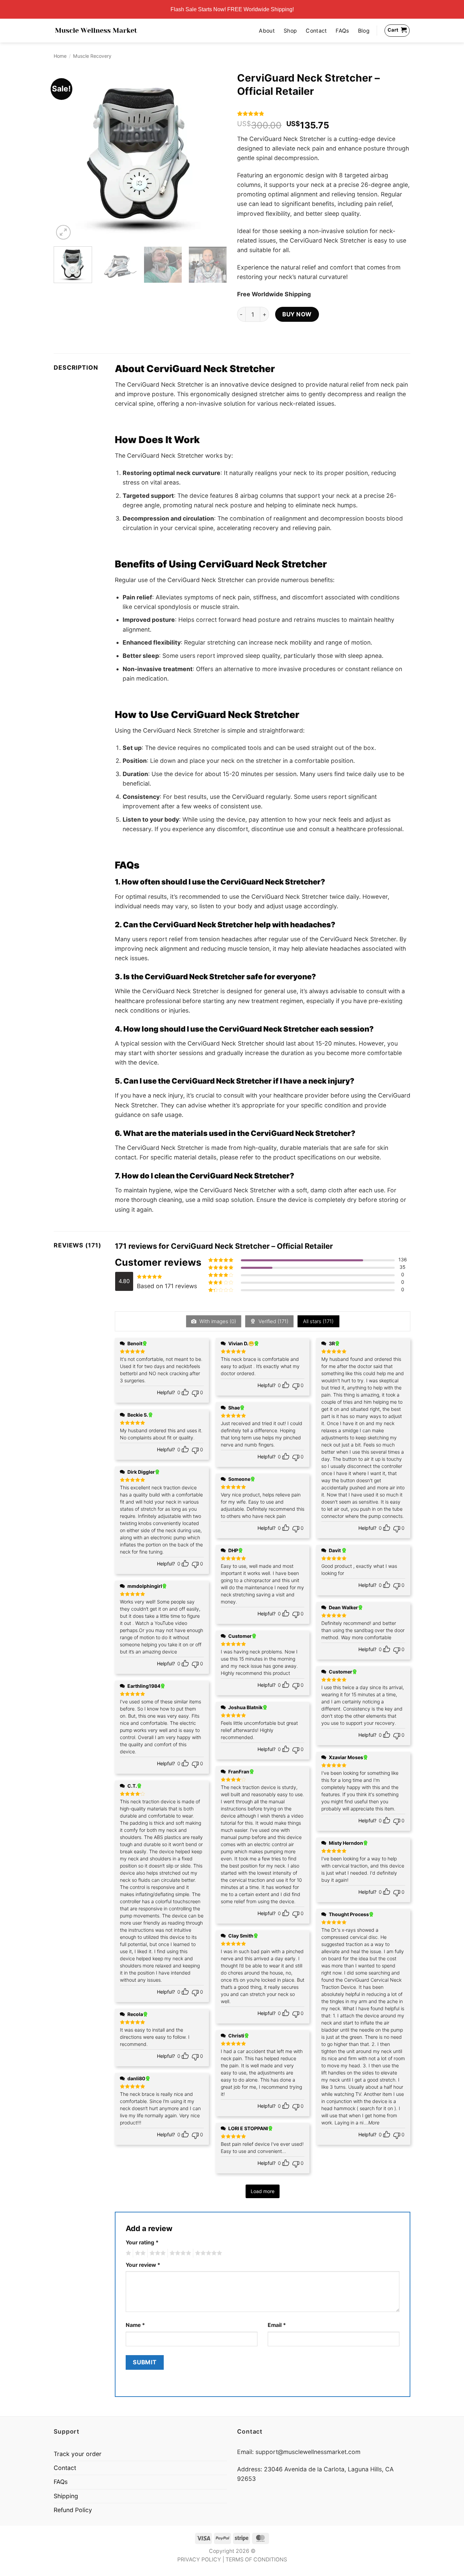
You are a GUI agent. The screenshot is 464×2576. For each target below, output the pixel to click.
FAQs (342, 31)
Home (60, 56)
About (267, 31)
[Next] (215, 155)
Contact (316, 31)
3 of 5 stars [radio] (157, 2253)
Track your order (78, 2454)
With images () (217, 1321)
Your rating (142, 2242)
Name (135, 2325)
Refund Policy (73, 2510)
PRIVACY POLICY (199, 2560)
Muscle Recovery (92, 56)
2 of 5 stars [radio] (139, 2253)
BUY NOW (297, 314)
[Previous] (66, 155)
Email (277, 2325)
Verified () (273, 1321)
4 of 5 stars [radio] (179, 2253)
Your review (143, 2265)
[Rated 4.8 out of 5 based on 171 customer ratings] (324, 113)
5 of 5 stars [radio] (208, 2253)
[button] (63, 232)
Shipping (66, 2496)
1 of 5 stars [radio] (128, 2253)
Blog (364, 31)
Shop (290, 31)
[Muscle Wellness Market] (96, 31)
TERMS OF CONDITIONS (256, 2560)
